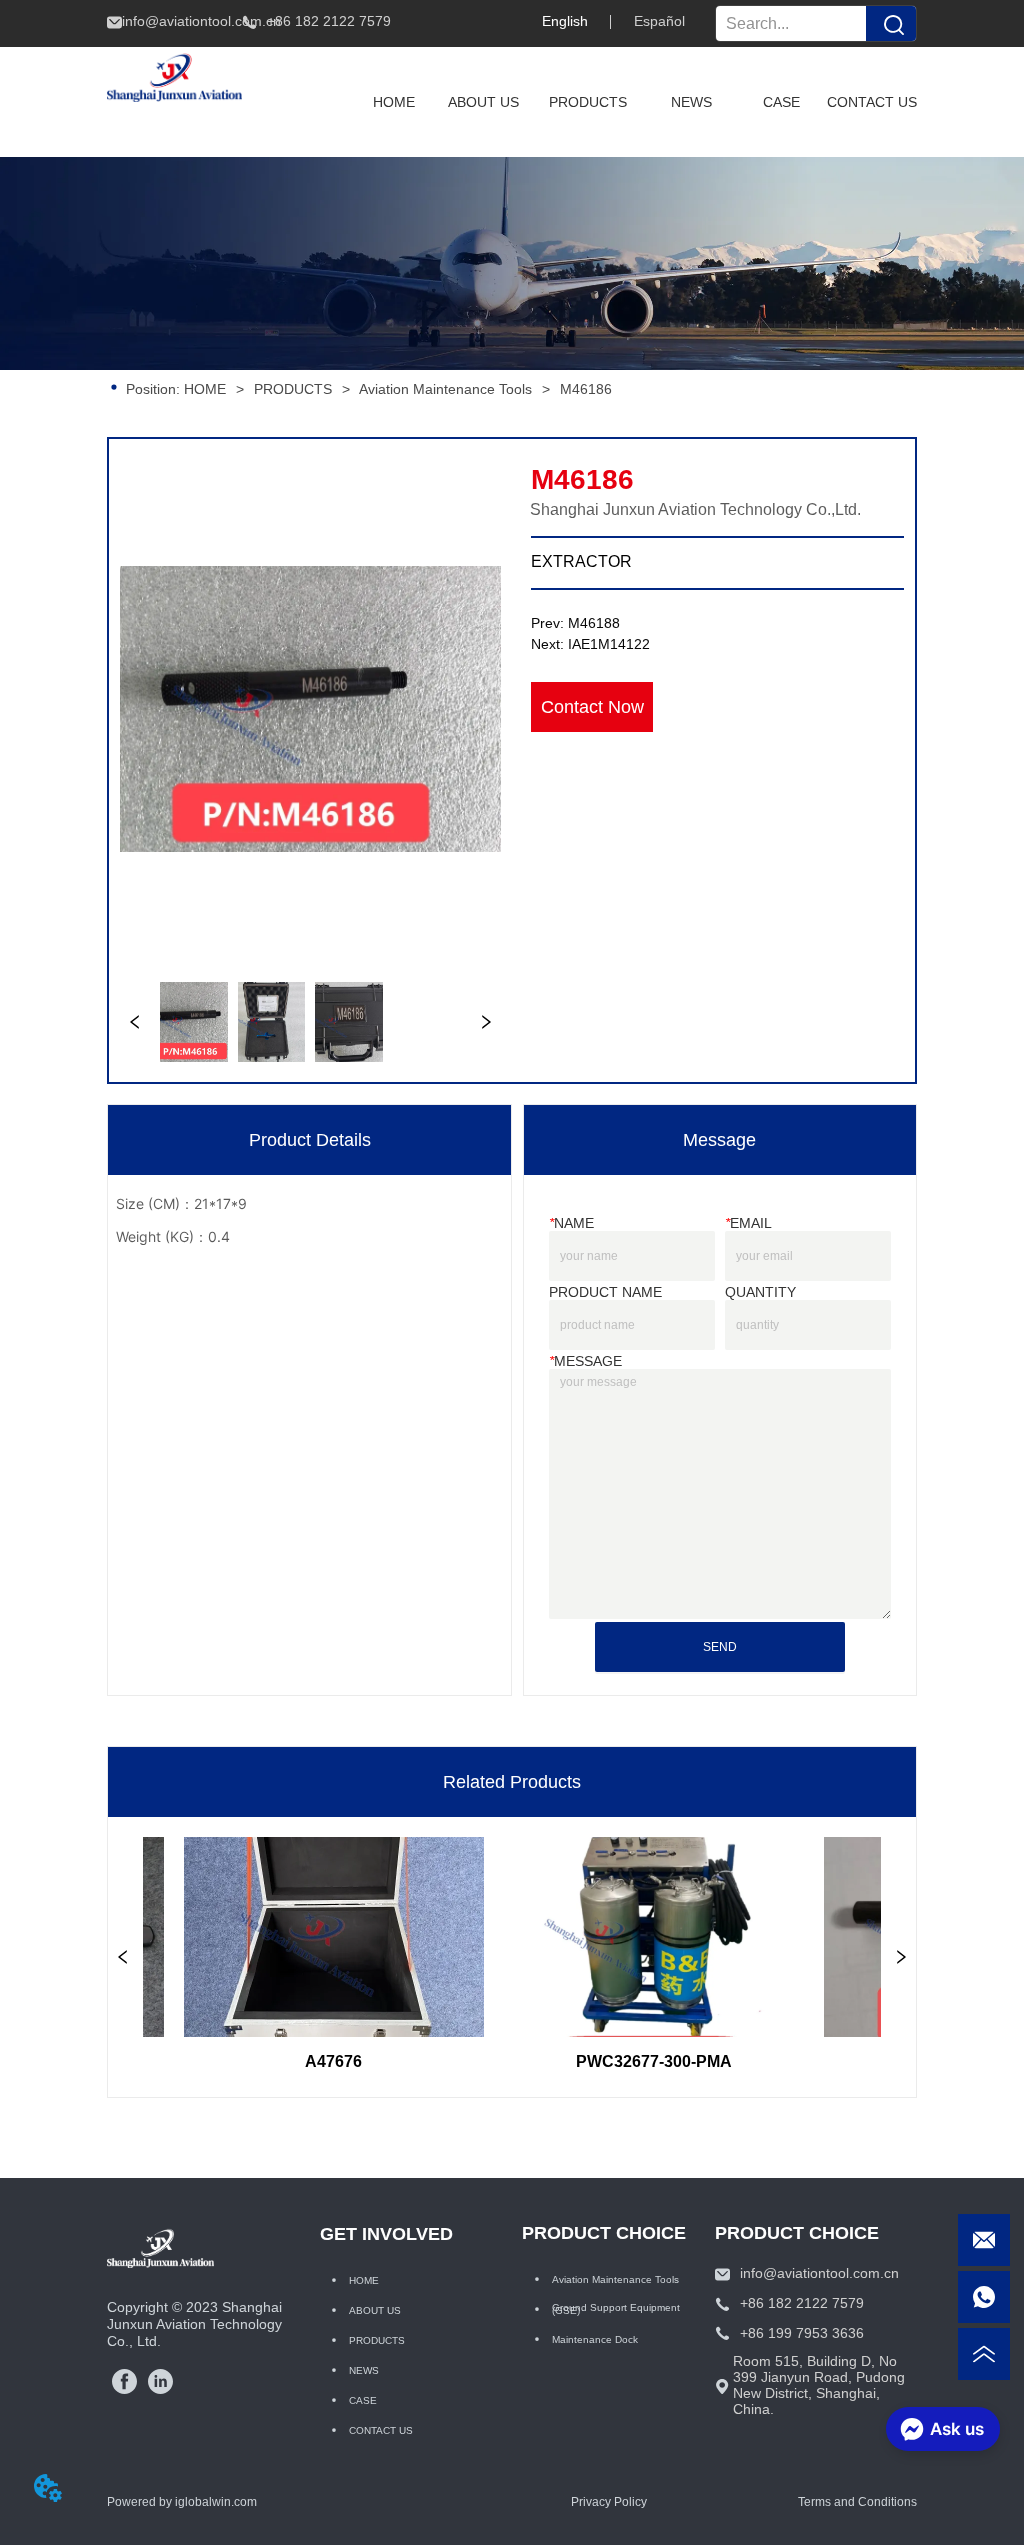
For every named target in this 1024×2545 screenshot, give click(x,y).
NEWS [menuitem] (691, 102)
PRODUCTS (293, 389)
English (565, 21)
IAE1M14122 (609, 644)
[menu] (633, 102)
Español (659, 21)
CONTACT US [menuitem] (872, 102)
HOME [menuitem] (394, 102)
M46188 (594, 623)
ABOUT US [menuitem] (483, 102)
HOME (205, 389)
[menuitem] (588, 102)
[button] (588, 102)
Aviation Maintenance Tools (445, 389)
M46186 (586, 389)
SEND (720, 1647)
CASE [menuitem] (781, 102)
